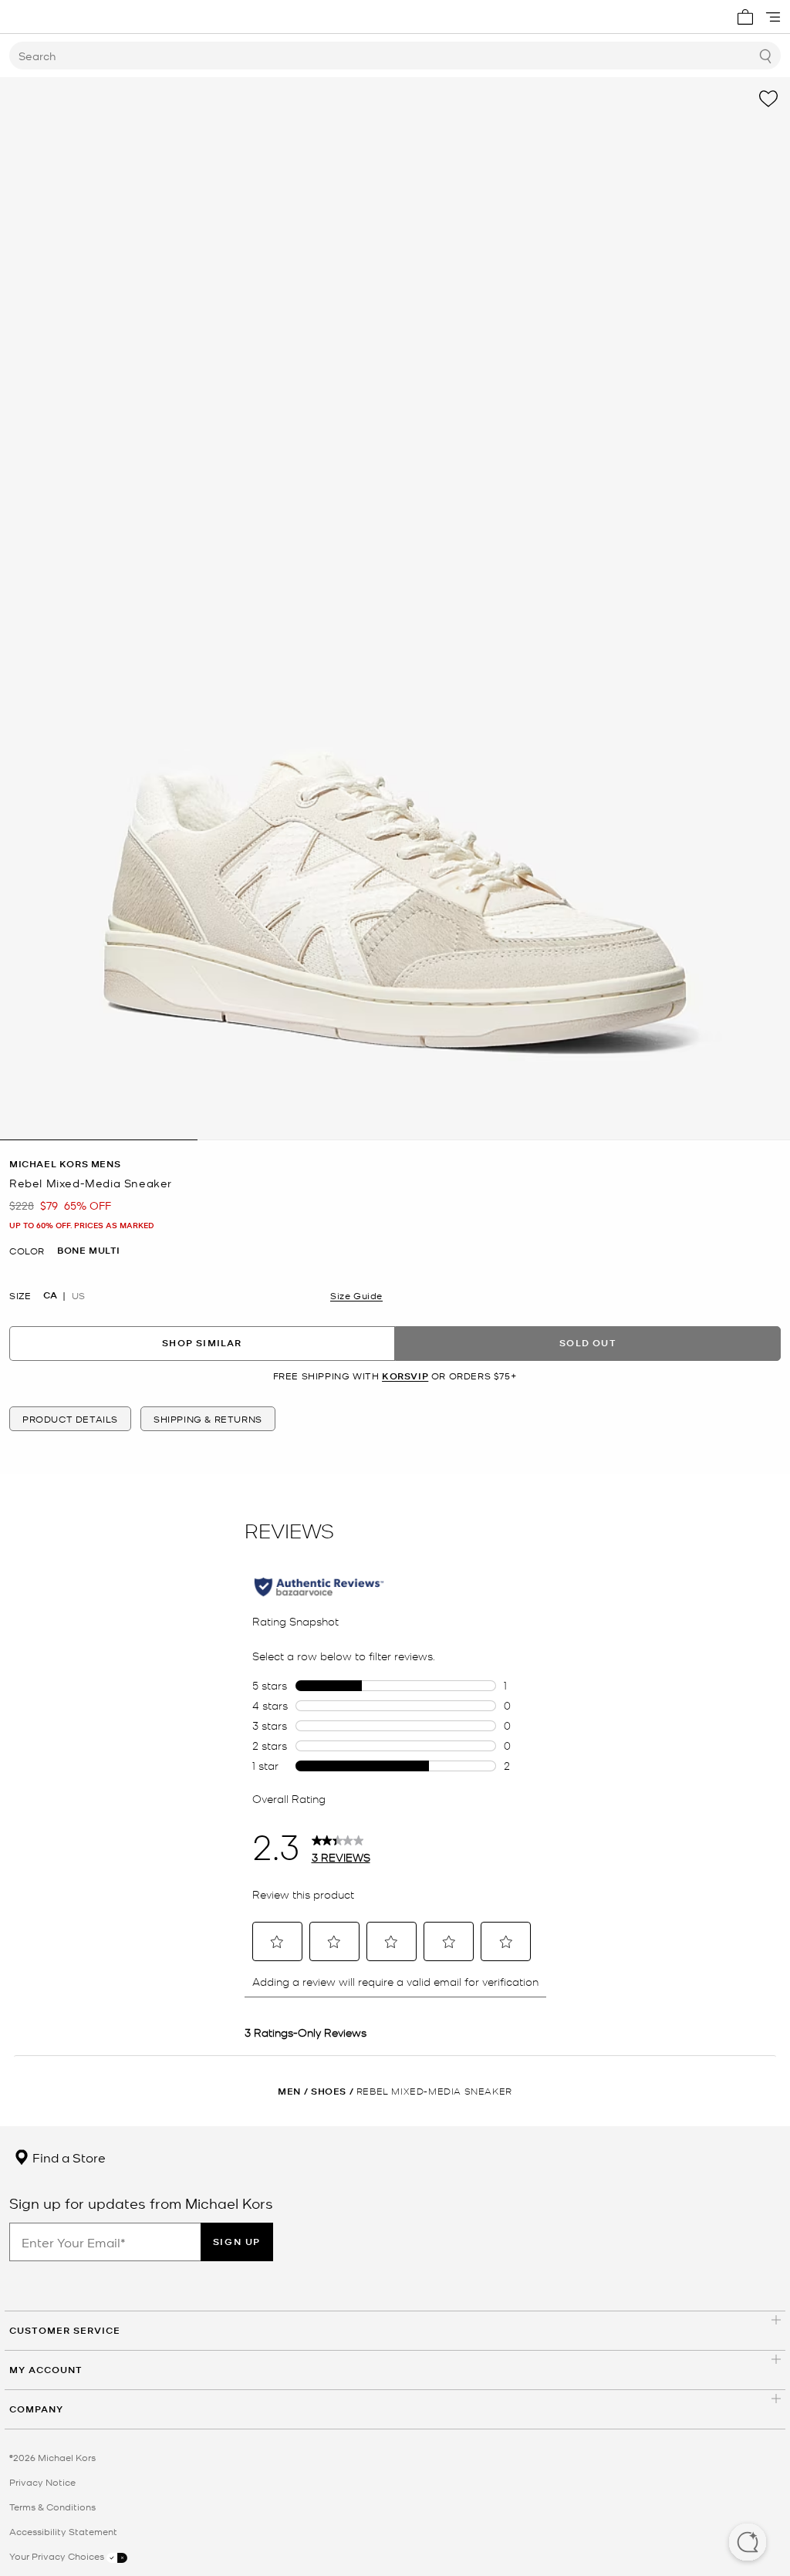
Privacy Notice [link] (42, 2482)
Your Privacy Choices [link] (58, 2556)
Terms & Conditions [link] (52, 2507)
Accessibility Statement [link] (63, 2531)
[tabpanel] (395, 609)
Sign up (237, 2242)
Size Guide (356, 1295)
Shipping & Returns (208, 1419)
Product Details (70, 1419)
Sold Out (588, 1343)
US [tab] (78, 1295)
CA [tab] (50, 1295)
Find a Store (68, 2157)
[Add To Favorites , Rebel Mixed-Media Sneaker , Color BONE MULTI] (768, 99)
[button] (748, 2544)
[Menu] (773, 17)
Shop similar (202, 1343)
